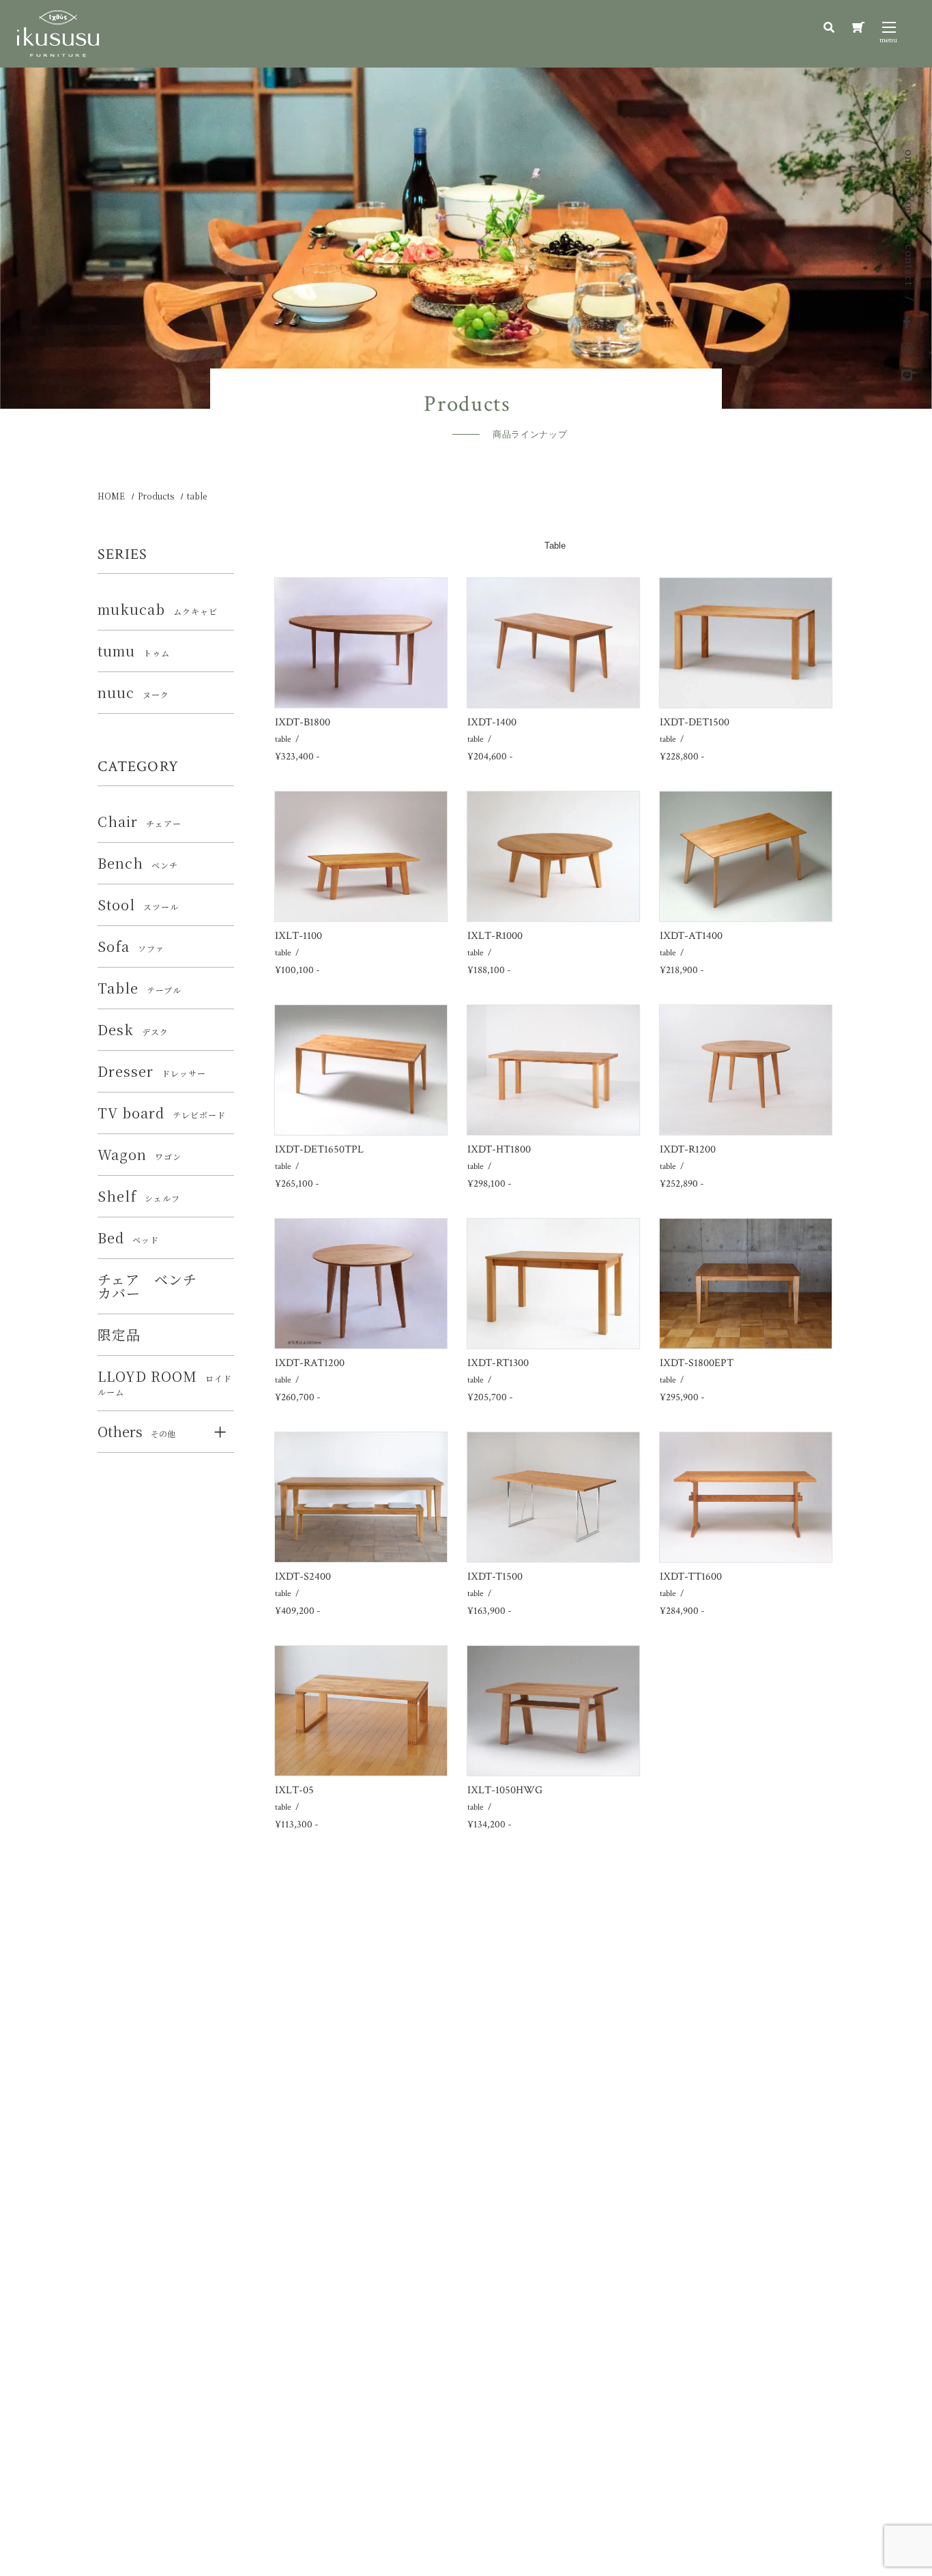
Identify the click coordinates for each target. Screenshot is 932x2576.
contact (909, 265)
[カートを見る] (858, 28)
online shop (909, 182)
